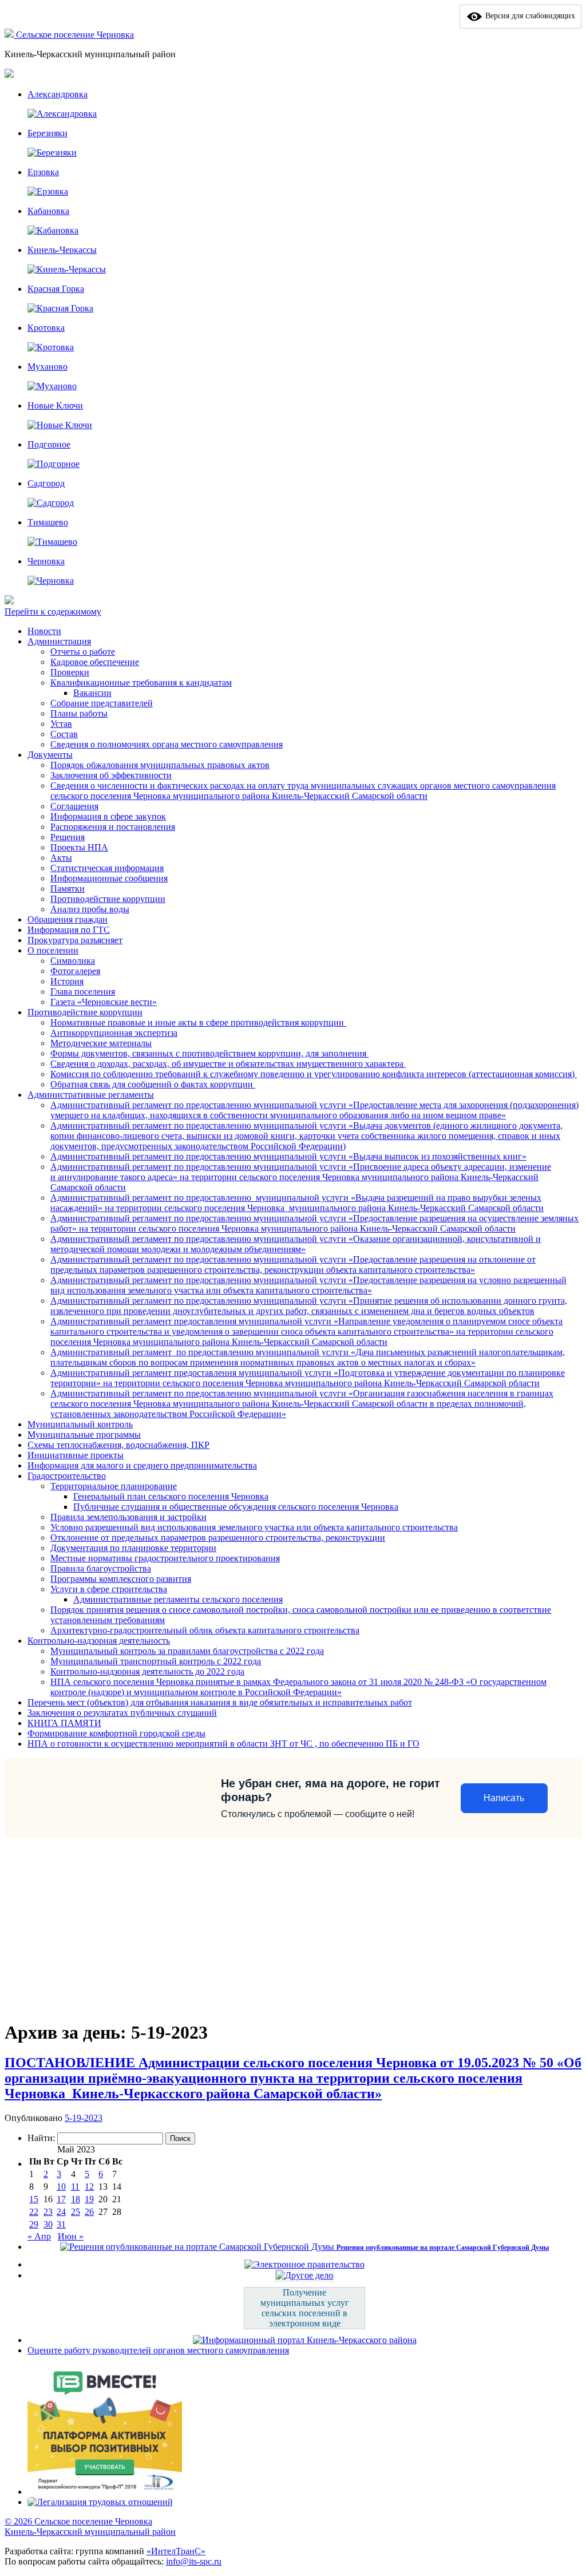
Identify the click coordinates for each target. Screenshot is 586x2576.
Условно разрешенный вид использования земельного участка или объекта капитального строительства (254, 1527)
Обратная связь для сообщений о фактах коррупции (153, 1084)
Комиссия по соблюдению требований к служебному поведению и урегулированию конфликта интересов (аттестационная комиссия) (314, 1074)
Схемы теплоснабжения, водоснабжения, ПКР (118, 1445)
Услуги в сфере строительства (109, 1589)
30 (48, 2224)
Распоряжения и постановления (113, 827)
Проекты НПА (79, 847)
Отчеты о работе (83, 652)
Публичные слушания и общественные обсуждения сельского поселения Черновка (236, 1507)
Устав (61, 724)
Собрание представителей (102, 703)
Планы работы (79, 713)
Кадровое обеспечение (95, 662)
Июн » (71, 2236)
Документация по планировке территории (133, 1548)
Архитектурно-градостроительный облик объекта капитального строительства (205, 1630)
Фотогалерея (75, 971)
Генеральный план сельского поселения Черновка (171, 1496)
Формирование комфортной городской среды (116, 1733)
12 (89, 2187)
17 (61, 2199)
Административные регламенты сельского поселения (178, 1599)
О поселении (53, 950)
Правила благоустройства (101, 1568)
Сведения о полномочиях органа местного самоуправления (167, 744)
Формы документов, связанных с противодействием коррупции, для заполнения (209, 1053)
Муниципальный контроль (80, 1424)
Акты (61, 858)
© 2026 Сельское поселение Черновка (78, 2521)
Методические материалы (101, 1043)
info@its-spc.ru (194, 2561)
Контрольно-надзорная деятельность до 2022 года (147, 1671)
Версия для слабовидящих (529, 16)
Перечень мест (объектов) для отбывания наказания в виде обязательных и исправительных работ (220, 1702)
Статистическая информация (107, 868)
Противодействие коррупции (108, 899)
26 (89, 2212)
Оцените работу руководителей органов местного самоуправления (158, 2350)
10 (61, 2187)
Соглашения (74, 806)
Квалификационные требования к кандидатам (141, 682)
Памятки (68, 889)
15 (34, 2199)
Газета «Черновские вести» (104, 1002)
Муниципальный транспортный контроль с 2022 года (156, 1661)
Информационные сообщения (109, 878)
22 (34, 2212)
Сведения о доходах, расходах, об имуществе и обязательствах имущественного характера (228, 1064)
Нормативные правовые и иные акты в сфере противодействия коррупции (198, 1022)
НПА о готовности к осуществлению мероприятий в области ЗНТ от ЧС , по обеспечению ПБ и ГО (223, 1744)
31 (61, 2224)
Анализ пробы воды (90, 909)
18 (76, 2199)
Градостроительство (67, 1476)
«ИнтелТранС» (176, 2551)
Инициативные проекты (76, 1455)
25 (76, 2212)
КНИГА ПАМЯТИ (64, 1723)
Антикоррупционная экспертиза (114, 1033)
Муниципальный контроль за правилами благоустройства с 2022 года (187, 1651)
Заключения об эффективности (111, 775)
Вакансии (92, 693)
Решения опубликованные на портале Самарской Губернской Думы (443, 2247)
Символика (73, 961)
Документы (50, 755)
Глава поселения (83, 992)
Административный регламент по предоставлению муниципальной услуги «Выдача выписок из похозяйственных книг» (288, 1156)
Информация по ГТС (69, 930)
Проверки (70, 672)
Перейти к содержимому (53, 612)
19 (89, 2199)
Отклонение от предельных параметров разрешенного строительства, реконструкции (218, 1538)
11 (75, 2187)
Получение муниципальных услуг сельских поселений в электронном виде (305, 2308)
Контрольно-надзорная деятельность (99, 1641)
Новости (44, 631)
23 (48, 2212)
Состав (64, 734)
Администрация (59, 641)
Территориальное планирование (114, 1486)
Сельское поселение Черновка (75, 35)
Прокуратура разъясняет (75, 940)
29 (34, 2224)
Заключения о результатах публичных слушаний (122, 1713)
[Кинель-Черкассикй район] (10, 35)
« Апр (39, 2236)
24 (61, 2212)
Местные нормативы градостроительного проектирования (165, 1558)
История (67, 981)
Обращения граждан (68, 919)
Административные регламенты (91, 1095)
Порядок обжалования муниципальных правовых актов (160, 765)
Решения (68, 837)
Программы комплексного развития (121, 1579)
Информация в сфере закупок (108, 816)
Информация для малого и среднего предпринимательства (142, 1465)
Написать (504, 1798)
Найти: (41, 2138)
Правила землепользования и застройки (128, 1517)
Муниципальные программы (84, 1435)
